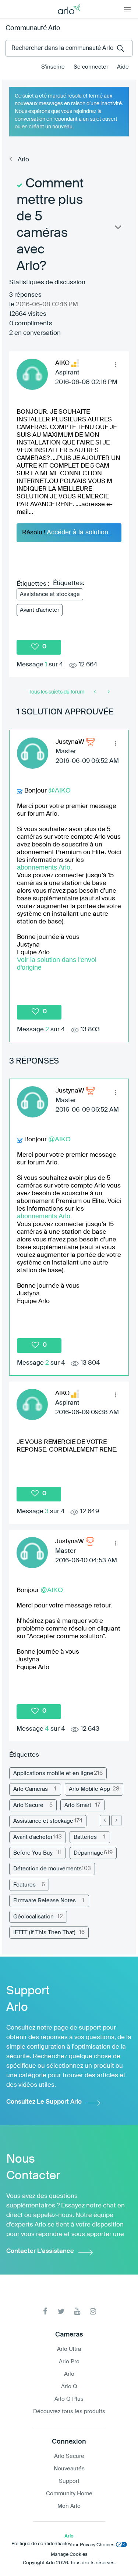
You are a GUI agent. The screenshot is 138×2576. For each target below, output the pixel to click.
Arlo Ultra (69, 2349)
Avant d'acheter (40, 610)
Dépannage (89, 1853)
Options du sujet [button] (117, 229)
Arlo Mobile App (89, 1789)
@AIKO (59, 790)
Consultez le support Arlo (44, 2102)
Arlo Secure (28, 1805)
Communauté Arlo (33, 28)
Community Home (69, 2494)
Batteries (85, 1837)
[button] (116, 365)
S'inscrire (53, 67)
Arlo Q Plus (69, 2399)
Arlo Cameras (31, 1789)
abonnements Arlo (44, 867)
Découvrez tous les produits (69, 2412)
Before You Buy (33, 1853)
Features (24, 1885)
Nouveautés (69, 2469)
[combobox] (69, 48)
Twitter (61, 2311)
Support (69, 2481)
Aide (123, 67)
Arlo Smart (78, 1805)
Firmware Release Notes (45, 1901)
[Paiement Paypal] (108, 692)
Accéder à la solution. (78, 532)
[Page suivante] (116, 1821)
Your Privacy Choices (92, 2545)
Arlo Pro (69, 2362)
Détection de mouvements (47, 1869)
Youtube (77, 2311)
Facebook (45, 2311)
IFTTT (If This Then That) (44, 1933)
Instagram (93, 2311)
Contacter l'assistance (40, 2251)
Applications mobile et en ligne (53, 1773)
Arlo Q (69, 2387)
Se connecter (91, 67)
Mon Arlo (69, 2506)
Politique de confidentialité (40, 2544)
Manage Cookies (69, 2555)
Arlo (23, 160)
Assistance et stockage (50, 594)
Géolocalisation (33, 1917)
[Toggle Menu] (127, 9)
